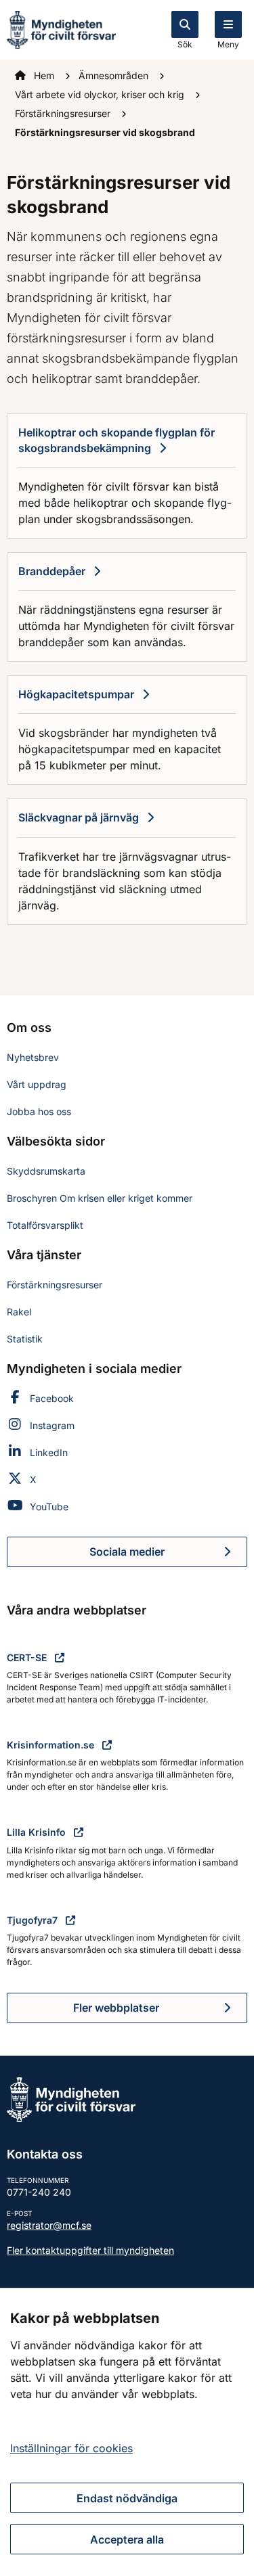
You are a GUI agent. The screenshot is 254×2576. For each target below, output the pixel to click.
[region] (127, 2432)
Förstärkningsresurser (64, 113)
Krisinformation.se (52, 1745)
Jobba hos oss (39, 1111)
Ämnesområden (115, 75)
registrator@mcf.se (49, 2225)
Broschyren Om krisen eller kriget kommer (100, 1198)
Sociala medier (168, 1556)
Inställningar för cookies (71, 2448)
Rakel (19, 1312)
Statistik (25, 1339)
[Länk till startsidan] (61, 28)
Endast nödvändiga (127, 2498)
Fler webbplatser (116, 2008)
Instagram (52, 1425)
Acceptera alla (127, 2539)
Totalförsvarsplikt (45, 1225)
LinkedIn (49, 1452)
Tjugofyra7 (34, 1920)
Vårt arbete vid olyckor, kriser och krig (101, 94)
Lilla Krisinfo (38, 1832)
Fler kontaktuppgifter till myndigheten (90, 2250)
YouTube (49, 1507)
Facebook (52, 1398)
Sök (185, 44)
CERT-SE (28, 1657)
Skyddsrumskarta (46, 1171)
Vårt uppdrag (37, 1084)
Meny (228, 44)
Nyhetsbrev (33, 1057)
